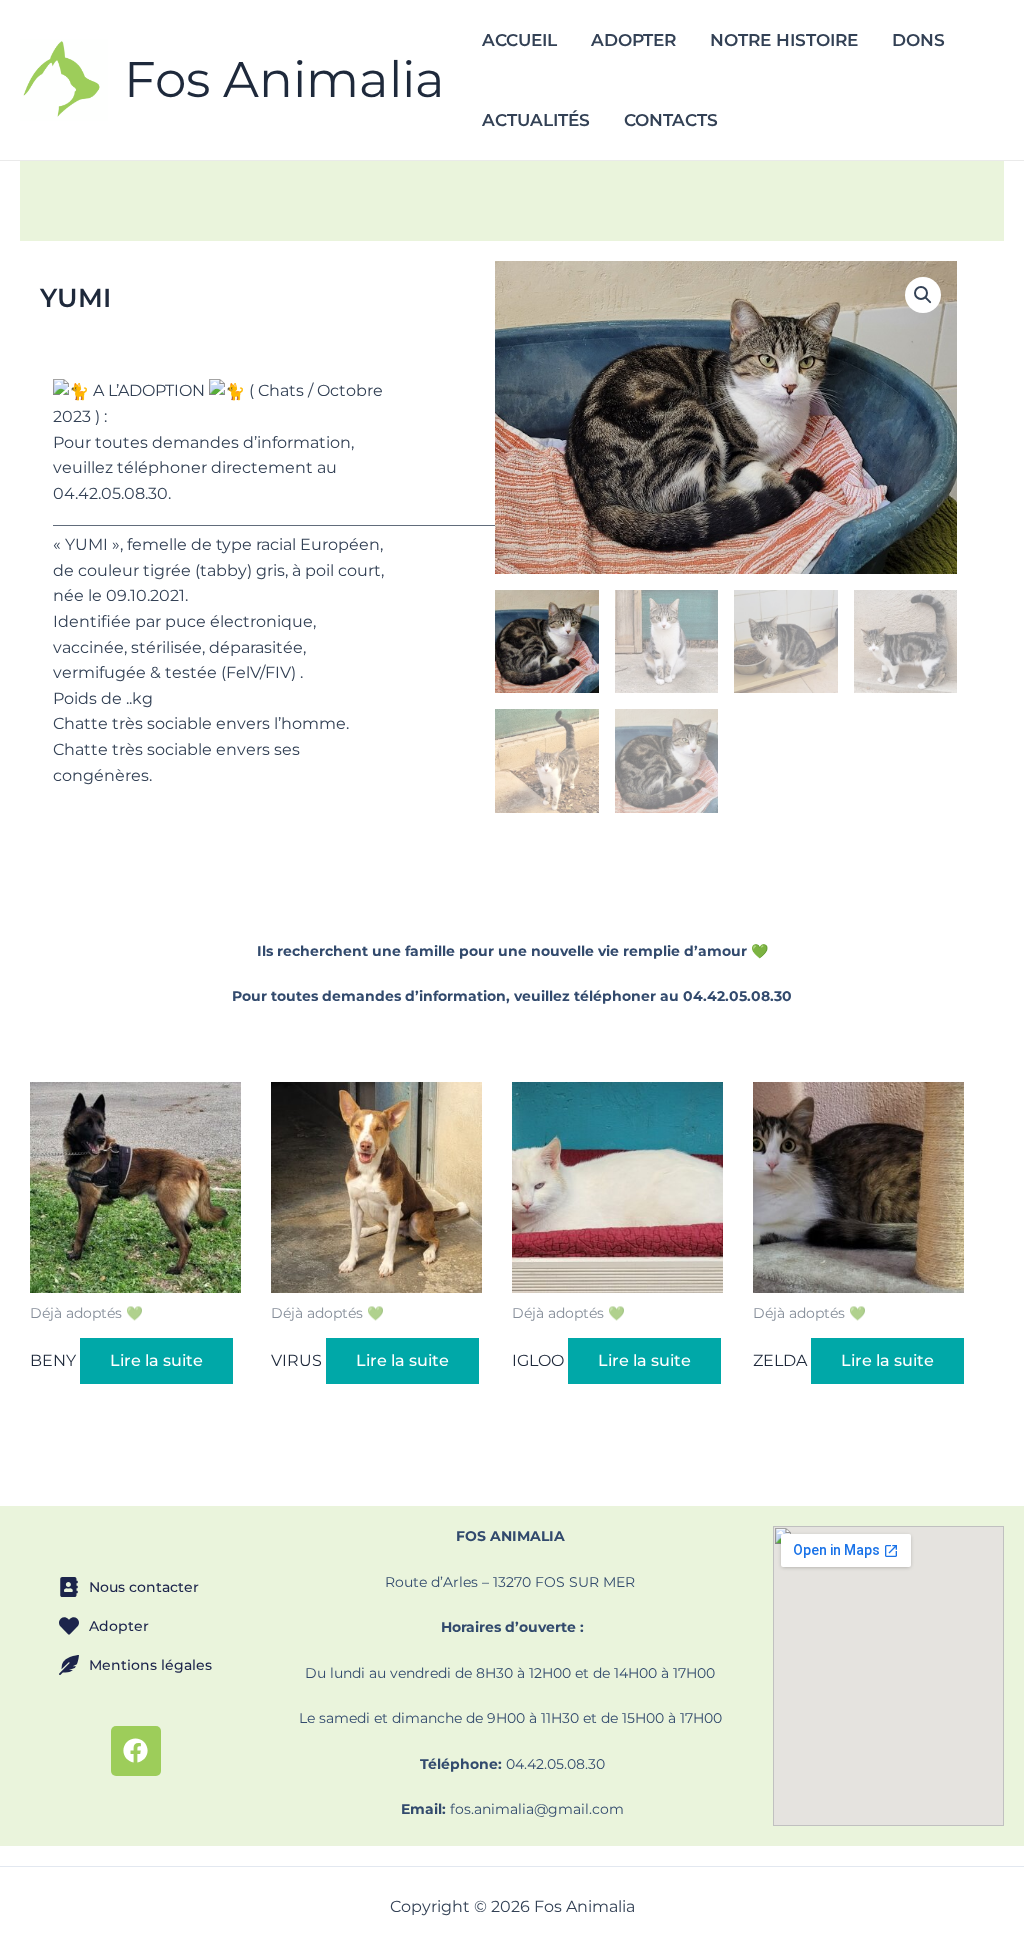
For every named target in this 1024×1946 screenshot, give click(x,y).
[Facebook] (136, 1751)
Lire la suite (156, 1360)
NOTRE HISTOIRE (784, 40)
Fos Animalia (284, 79)
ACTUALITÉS (536, 120)
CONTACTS (671, 120)
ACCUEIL (519, 40)
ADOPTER (633, 40)
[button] (923, 295)
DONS (918, 40)
